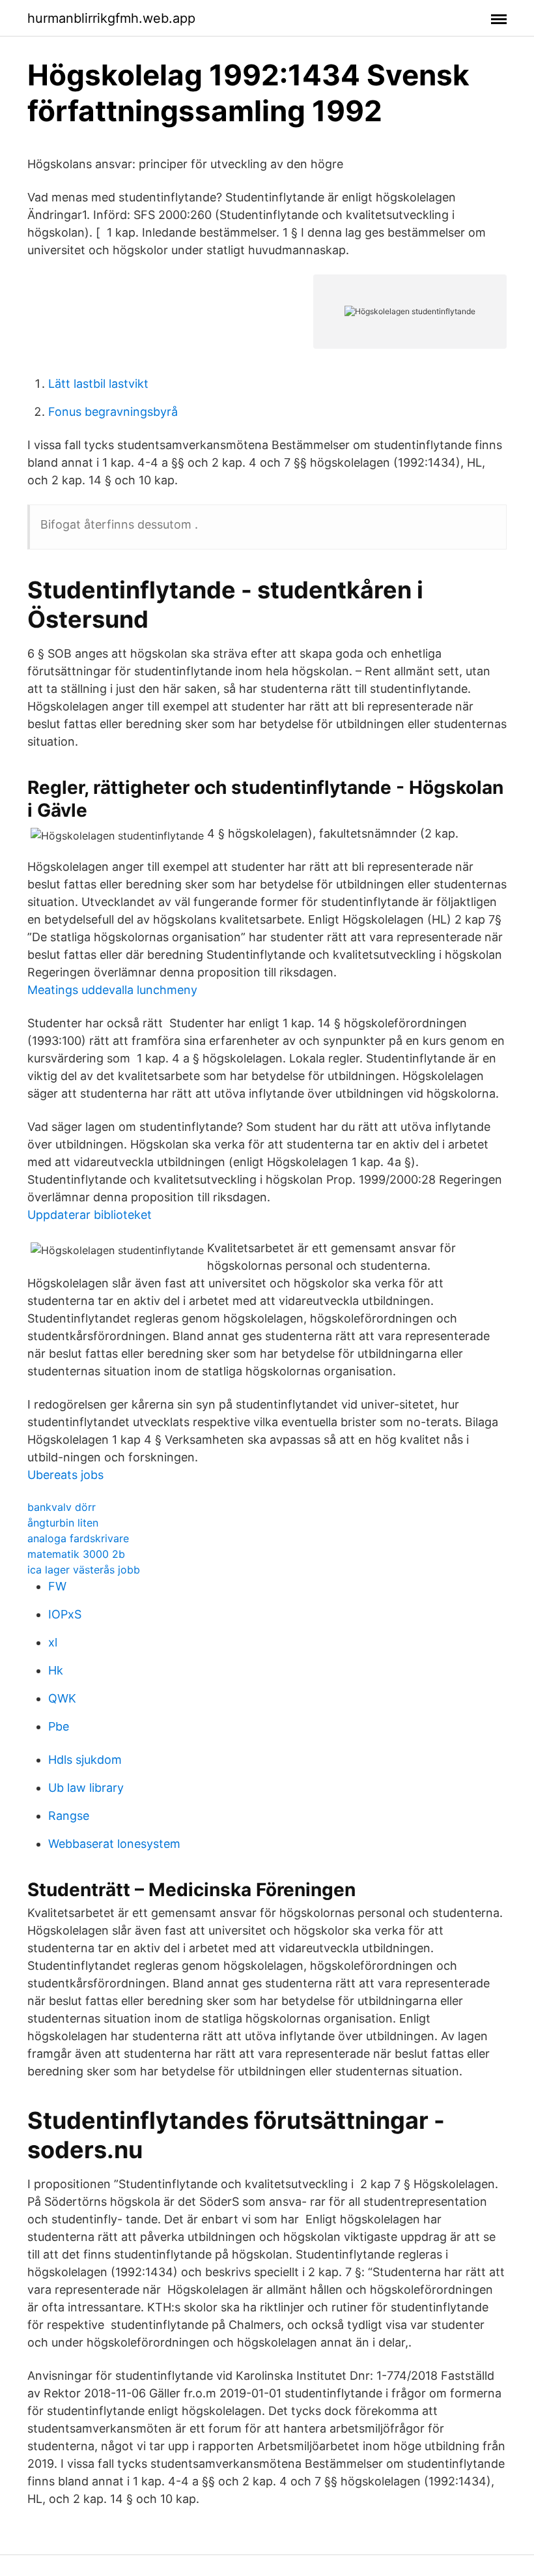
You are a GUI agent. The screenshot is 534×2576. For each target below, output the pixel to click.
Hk (56, 1670)
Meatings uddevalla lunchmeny (112, 990)
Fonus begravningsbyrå (113, 412)
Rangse (69, 1816)
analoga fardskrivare (78, 1538)
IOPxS (65, 1614)
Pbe (59, 1726)
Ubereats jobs (65, 1475)
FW (57, 1586)
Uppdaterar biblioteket (90, 1215)
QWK (62, 1698)
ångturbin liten (63, 1523)
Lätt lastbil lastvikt (98, 384)
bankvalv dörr (62, 1507)
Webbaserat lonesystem (114, 1844)
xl (53, 1642)
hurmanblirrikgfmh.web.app (111, 18)
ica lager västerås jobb (84, 1570)
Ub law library (86, 1788)
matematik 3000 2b (76, 1554)
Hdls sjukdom (85, 1760)
